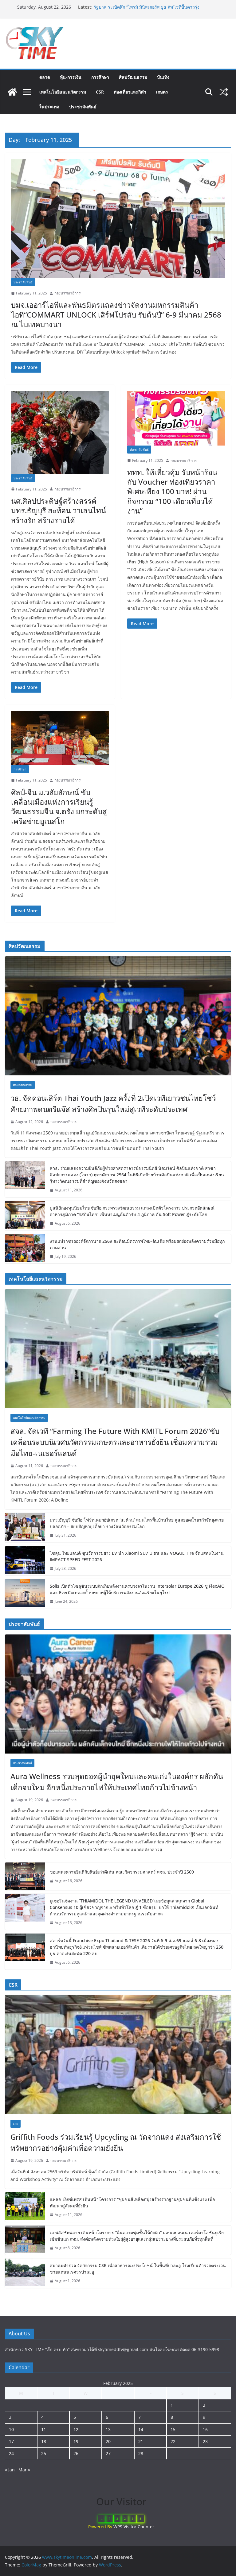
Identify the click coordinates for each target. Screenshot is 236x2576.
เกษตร (162, 92)
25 (44, 2453)
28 (141, 2453)
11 (44, 2429)
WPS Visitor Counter (134, 2527)
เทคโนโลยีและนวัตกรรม (63, 92)
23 (205, 2441)
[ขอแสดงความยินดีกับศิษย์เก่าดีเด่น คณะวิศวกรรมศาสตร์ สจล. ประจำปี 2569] (25, 1876)
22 (173, 2441)
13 (108, 2429)
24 (11, 2453)
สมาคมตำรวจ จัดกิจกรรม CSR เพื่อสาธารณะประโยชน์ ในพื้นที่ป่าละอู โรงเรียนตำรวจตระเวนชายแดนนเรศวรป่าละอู (138, 2269)
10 (11, 2429)
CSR (100, 92)
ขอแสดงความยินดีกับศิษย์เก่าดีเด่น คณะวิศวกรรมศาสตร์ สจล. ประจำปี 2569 (122, 1872)
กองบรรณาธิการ (67, 293)
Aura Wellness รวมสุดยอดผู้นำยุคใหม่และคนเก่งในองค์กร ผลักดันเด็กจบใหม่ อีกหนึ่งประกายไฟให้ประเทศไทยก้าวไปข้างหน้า (117, 1782)
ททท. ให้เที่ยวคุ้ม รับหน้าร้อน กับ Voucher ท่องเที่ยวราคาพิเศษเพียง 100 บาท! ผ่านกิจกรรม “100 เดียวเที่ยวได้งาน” (172, 491)
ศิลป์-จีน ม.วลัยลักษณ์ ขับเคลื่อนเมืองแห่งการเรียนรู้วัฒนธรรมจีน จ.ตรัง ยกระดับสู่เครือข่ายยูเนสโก (59, 807)
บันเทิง (163, 77)
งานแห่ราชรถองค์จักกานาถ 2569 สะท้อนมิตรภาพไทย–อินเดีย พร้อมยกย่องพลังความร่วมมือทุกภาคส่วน (137, 1244)
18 (44, 2441)
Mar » (24, 2470)
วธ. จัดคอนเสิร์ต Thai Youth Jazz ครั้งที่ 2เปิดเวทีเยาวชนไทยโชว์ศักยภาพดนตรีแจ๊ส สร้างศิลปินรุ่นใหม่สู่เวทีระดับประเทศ (113, 1104)
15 (173, 2429)
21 (141, 2441)
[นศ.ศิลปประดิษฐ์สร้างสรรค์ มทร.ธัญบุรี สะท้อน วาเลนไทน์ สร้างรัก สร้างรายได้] (60, 433)
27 (108, 2453)
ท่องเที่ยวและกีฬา (130, 92)
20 (108, 2441)
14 (141, 2429)
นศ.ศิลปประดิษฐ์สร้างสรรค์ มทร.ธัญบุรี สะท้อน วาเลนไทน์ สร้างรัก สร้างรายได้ (59, 510)
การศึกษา (100, 77)
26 (76, 2453)
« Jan (10, 2470)
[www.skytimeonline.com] (12, 92)
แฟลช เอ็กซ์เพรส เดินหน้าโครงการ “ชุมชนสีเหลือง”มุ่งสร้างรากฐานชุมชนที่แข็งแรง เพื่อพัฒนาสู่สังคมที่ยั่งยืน (132, 2202)
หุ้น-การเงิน (71, 77)
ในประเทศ (49, 107)
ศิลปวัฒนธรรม (133, 77)
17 (11, 2441)
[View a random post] (224, 92)
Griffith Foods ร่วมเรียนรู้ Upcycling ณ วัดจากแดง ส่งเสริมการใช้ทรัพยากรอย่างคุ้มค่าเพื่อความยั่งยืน (116, 2142)
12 (76, 2429)
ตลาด (45, 77)
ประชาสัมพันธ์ (83, 107)
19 (76, 2441)
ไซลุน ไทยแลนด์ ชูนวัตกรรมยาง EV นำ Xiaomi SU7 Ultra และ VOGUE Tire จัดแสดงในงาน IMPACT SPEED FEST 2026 (137, 1556)
